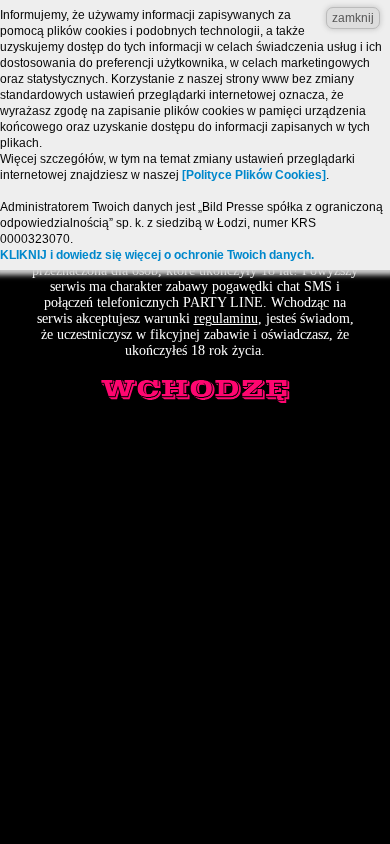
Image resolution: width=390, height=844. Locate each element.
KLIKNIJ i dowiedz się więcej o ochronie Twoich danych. (157, 255)
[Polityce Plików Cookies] (254, 175)
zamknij (353, 18)
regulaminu (226, 318)
